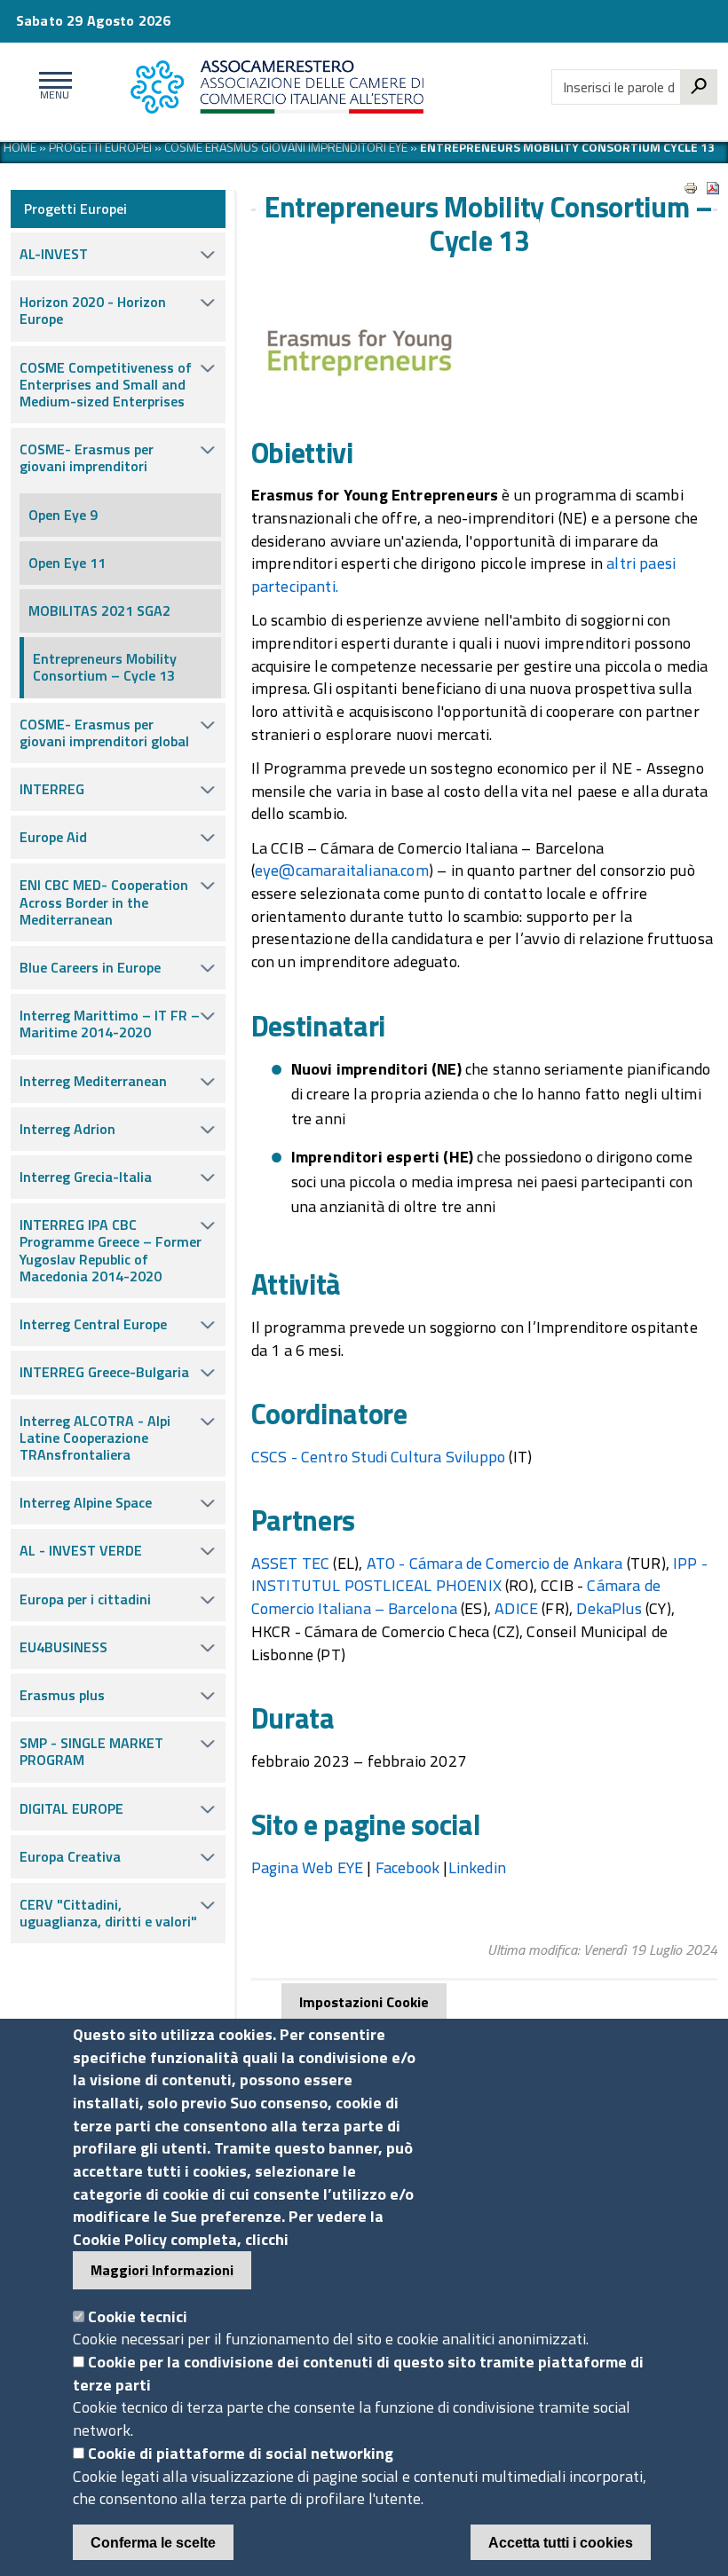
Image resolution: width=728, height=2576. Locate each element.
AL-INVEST (54, 254)
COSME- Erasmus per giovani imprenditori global (104, 733)
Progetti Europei (100, 147)
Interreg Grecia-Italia (86, 1177)
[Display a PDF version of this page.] (713, 188)
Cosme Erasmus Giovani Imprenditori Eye (286, 147)
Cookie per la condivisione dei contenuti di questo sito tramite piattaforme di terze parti (358, 2373)
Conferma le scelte (153, 2543)
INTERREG (52, 789)
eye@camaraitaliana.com (342, 870)
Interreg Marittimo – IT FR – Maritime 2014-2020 (110, 1024)
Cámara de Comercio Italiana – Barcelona (456, 1597)
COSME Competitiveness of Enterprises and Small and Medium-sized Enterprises (106, 384)
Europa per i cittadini (85, 1599)
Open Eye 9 (63, 515)
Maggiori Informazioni (162, 2270)
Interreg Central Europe (93, 1324)
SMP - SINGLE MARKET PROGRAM (91, 1751)
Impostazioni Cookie (364, 2002)
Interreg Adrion (67, 1129)
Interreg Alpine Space (86, 1502)
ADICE (516, 1608)
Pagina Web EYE (308, 1867)
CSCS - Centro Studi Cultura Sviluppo (378, 1457)
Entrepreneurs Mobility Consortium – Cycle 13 (105, 667)
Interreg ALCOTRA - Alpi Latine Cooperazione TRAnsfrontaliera (95, 1438)
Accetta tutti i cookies (561, 2543)
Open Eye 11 (67, 563)
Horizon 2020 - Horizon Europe (93, 310)
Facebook (408, 1867)
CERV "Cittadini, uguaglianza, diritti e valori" (108, 1913)
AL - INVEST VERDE (81, 1550)
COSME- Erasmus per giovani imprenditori (87, 457)
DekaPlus (609, 1608)
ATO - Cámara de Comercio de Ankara (495, 1563)
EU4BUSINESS (63, 1647)
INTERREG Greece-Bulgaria (104, 1372)
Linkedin (477, 1867)
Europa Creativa (70, 1856)
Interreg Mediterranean (93, 1081)
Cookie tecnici (138, 2316)
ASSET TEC (291, 1563)
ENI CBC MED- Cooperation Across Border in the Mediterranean (104, 902)
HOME (20, 147)
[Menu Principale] (52, 87)
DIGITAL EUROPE (71, 1808)
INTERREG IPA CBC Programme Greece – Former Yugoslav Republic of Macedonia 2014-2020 (111, 1250)
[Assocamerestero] (304, 87)
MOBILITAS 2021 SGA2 (99, 611)
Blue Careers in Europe (90, 967)
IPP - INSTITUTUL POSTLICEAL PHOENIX (479, 1575)
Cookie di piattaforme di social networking (241, 2453)
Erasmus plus (62, 1695)
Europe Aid (53, 837)
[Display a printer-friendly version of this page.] (691, 188)
